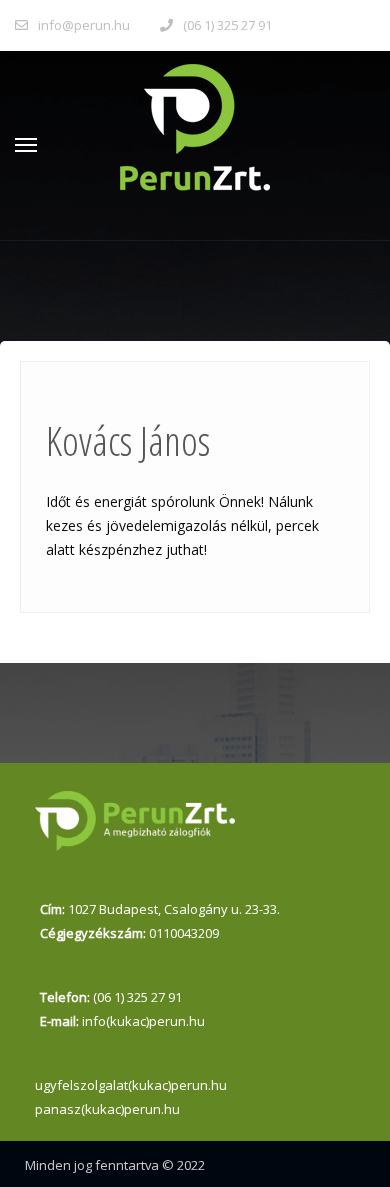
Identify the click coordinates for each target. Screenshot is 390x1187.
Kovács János (128, 440)
